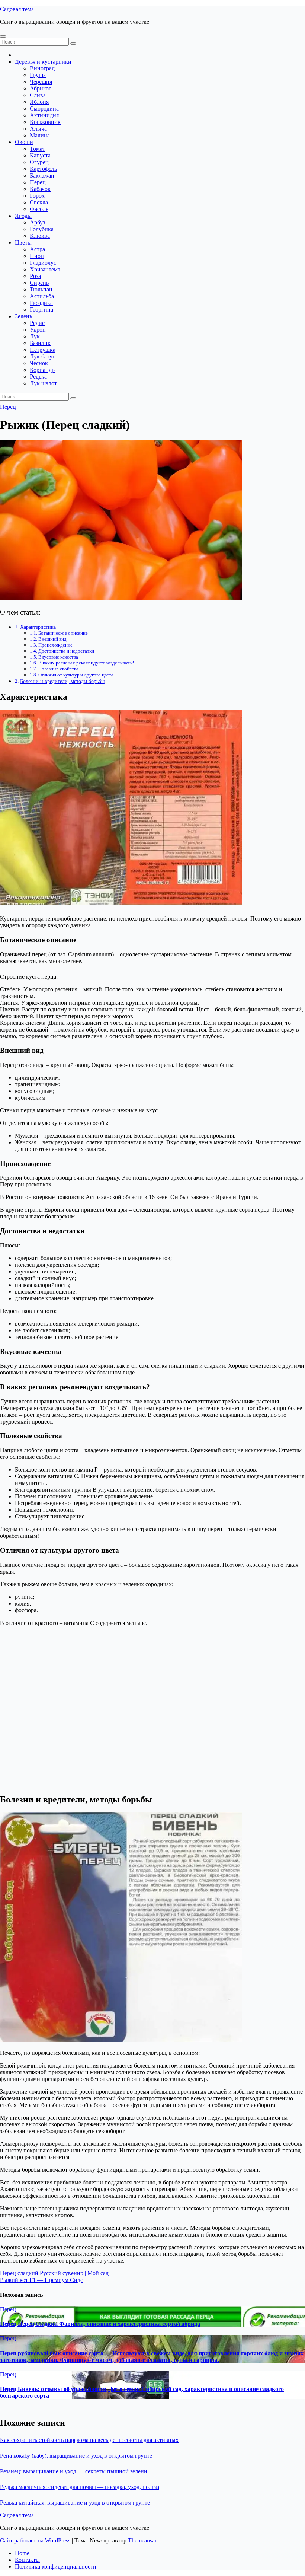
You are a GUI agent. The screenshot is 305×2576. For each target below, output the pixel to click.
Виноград (42, 68)
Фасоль (39, 209)
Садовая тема (17, 9)
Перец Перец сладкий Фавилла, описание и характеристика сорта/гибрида (100, 2324)
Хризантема (45, 269)
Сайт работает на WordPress (36, 2540)
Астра (37, 249)
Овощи (24, 142)
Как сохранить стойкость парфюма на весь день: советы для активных (89, 2440)
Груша (38, 75)
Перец (38, 182)
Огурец (39, 162)
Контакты (27, 2560)
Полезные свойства (58, 669)
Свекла (39, 202)
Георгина (41, 310)
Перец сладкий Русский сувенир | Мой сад (54, 2273)
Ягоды (23, 216)
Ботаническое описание (63, 633)
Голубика (42, 229)
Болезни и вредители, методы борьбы (62, 681)
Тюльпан (41, 289)
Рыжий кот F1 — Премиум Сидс (41, 2280)
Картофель (43, 169)
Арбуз (37, 222)
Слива (38, 95)
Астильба (42, 296)
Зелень (23, 316)
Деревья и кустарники (43, 62)
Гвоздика (41, 303)
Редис (37, 323)
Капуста (40, 155)
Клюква (40, 236)
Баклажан (42, 176)
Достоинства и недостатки (66, 651)
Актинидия (44, 115)
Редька (38, 377)
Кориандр (42, 370)
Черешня (41, 82)
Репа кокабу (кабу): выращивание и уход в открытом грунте (76, 2456)
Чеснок (39, 363)
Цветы (23, 243)
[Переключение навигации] (3, 36)
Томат (37, 149)
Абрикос (41, 88)
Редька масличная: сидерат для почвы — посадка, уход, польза (80, 2487)
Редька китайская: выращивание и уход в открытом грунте (75, 2502)
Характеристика (38, 627)
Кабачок (40, 189)
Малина (40, 135)
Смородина (44, 109)
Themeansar (142, 2540)
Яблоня (39, 102)
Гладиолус (43, 263)
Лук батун (43, 356)
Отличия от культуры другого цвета (76, 675)
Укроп (38, 330)
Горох (37, 196)
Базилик (40, 343)
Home (22, 2553)
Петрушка (43, 350)
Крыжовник (45, 122)
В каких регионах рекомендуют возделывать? (86, 663)
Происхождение (55, 645)
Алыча (38, 129)
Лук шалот (43, 383)
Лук (35, 336)
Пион (37, 256)
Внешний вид (52, 639)
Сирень (39, 283)
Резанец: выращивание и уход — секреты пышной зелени (74, 2471)
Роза (35, 276)
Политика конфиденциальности (56, 2567)
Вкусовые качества (58, 657)
